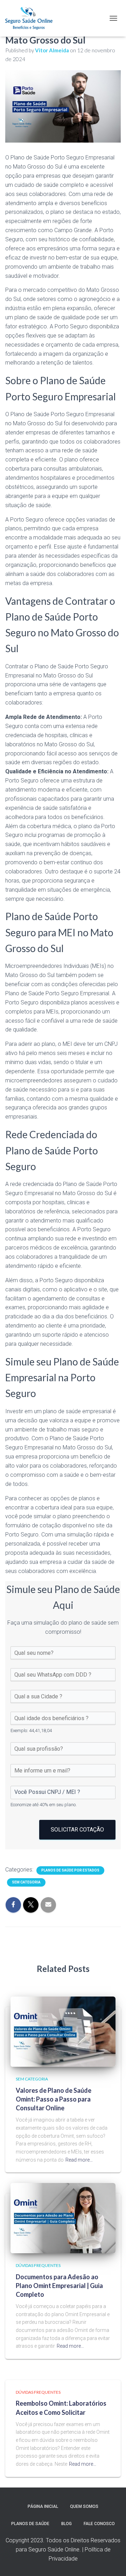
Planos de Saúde (30, 2524)
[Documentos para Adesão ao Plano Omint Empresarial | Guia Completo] (63, 2218)
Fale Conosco (99, 2524)
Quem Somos (84, 2506)
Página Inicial (43, 2506)
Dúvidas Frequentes (38, 2265)
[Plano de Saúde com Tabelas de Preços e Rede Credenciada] (31, 18)
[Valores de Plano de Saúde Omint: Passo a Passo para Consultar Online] (63, 2031)
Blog (66, 2524)
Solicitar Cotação (77, 1830)
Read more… (79, 2160)
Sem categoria (26, 1882)
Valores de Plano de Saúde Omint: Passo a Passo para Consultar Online (54, 2099)
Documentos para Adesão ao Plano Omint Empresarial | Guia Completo (59, 2286)
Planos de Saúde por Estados (70, 1870)
